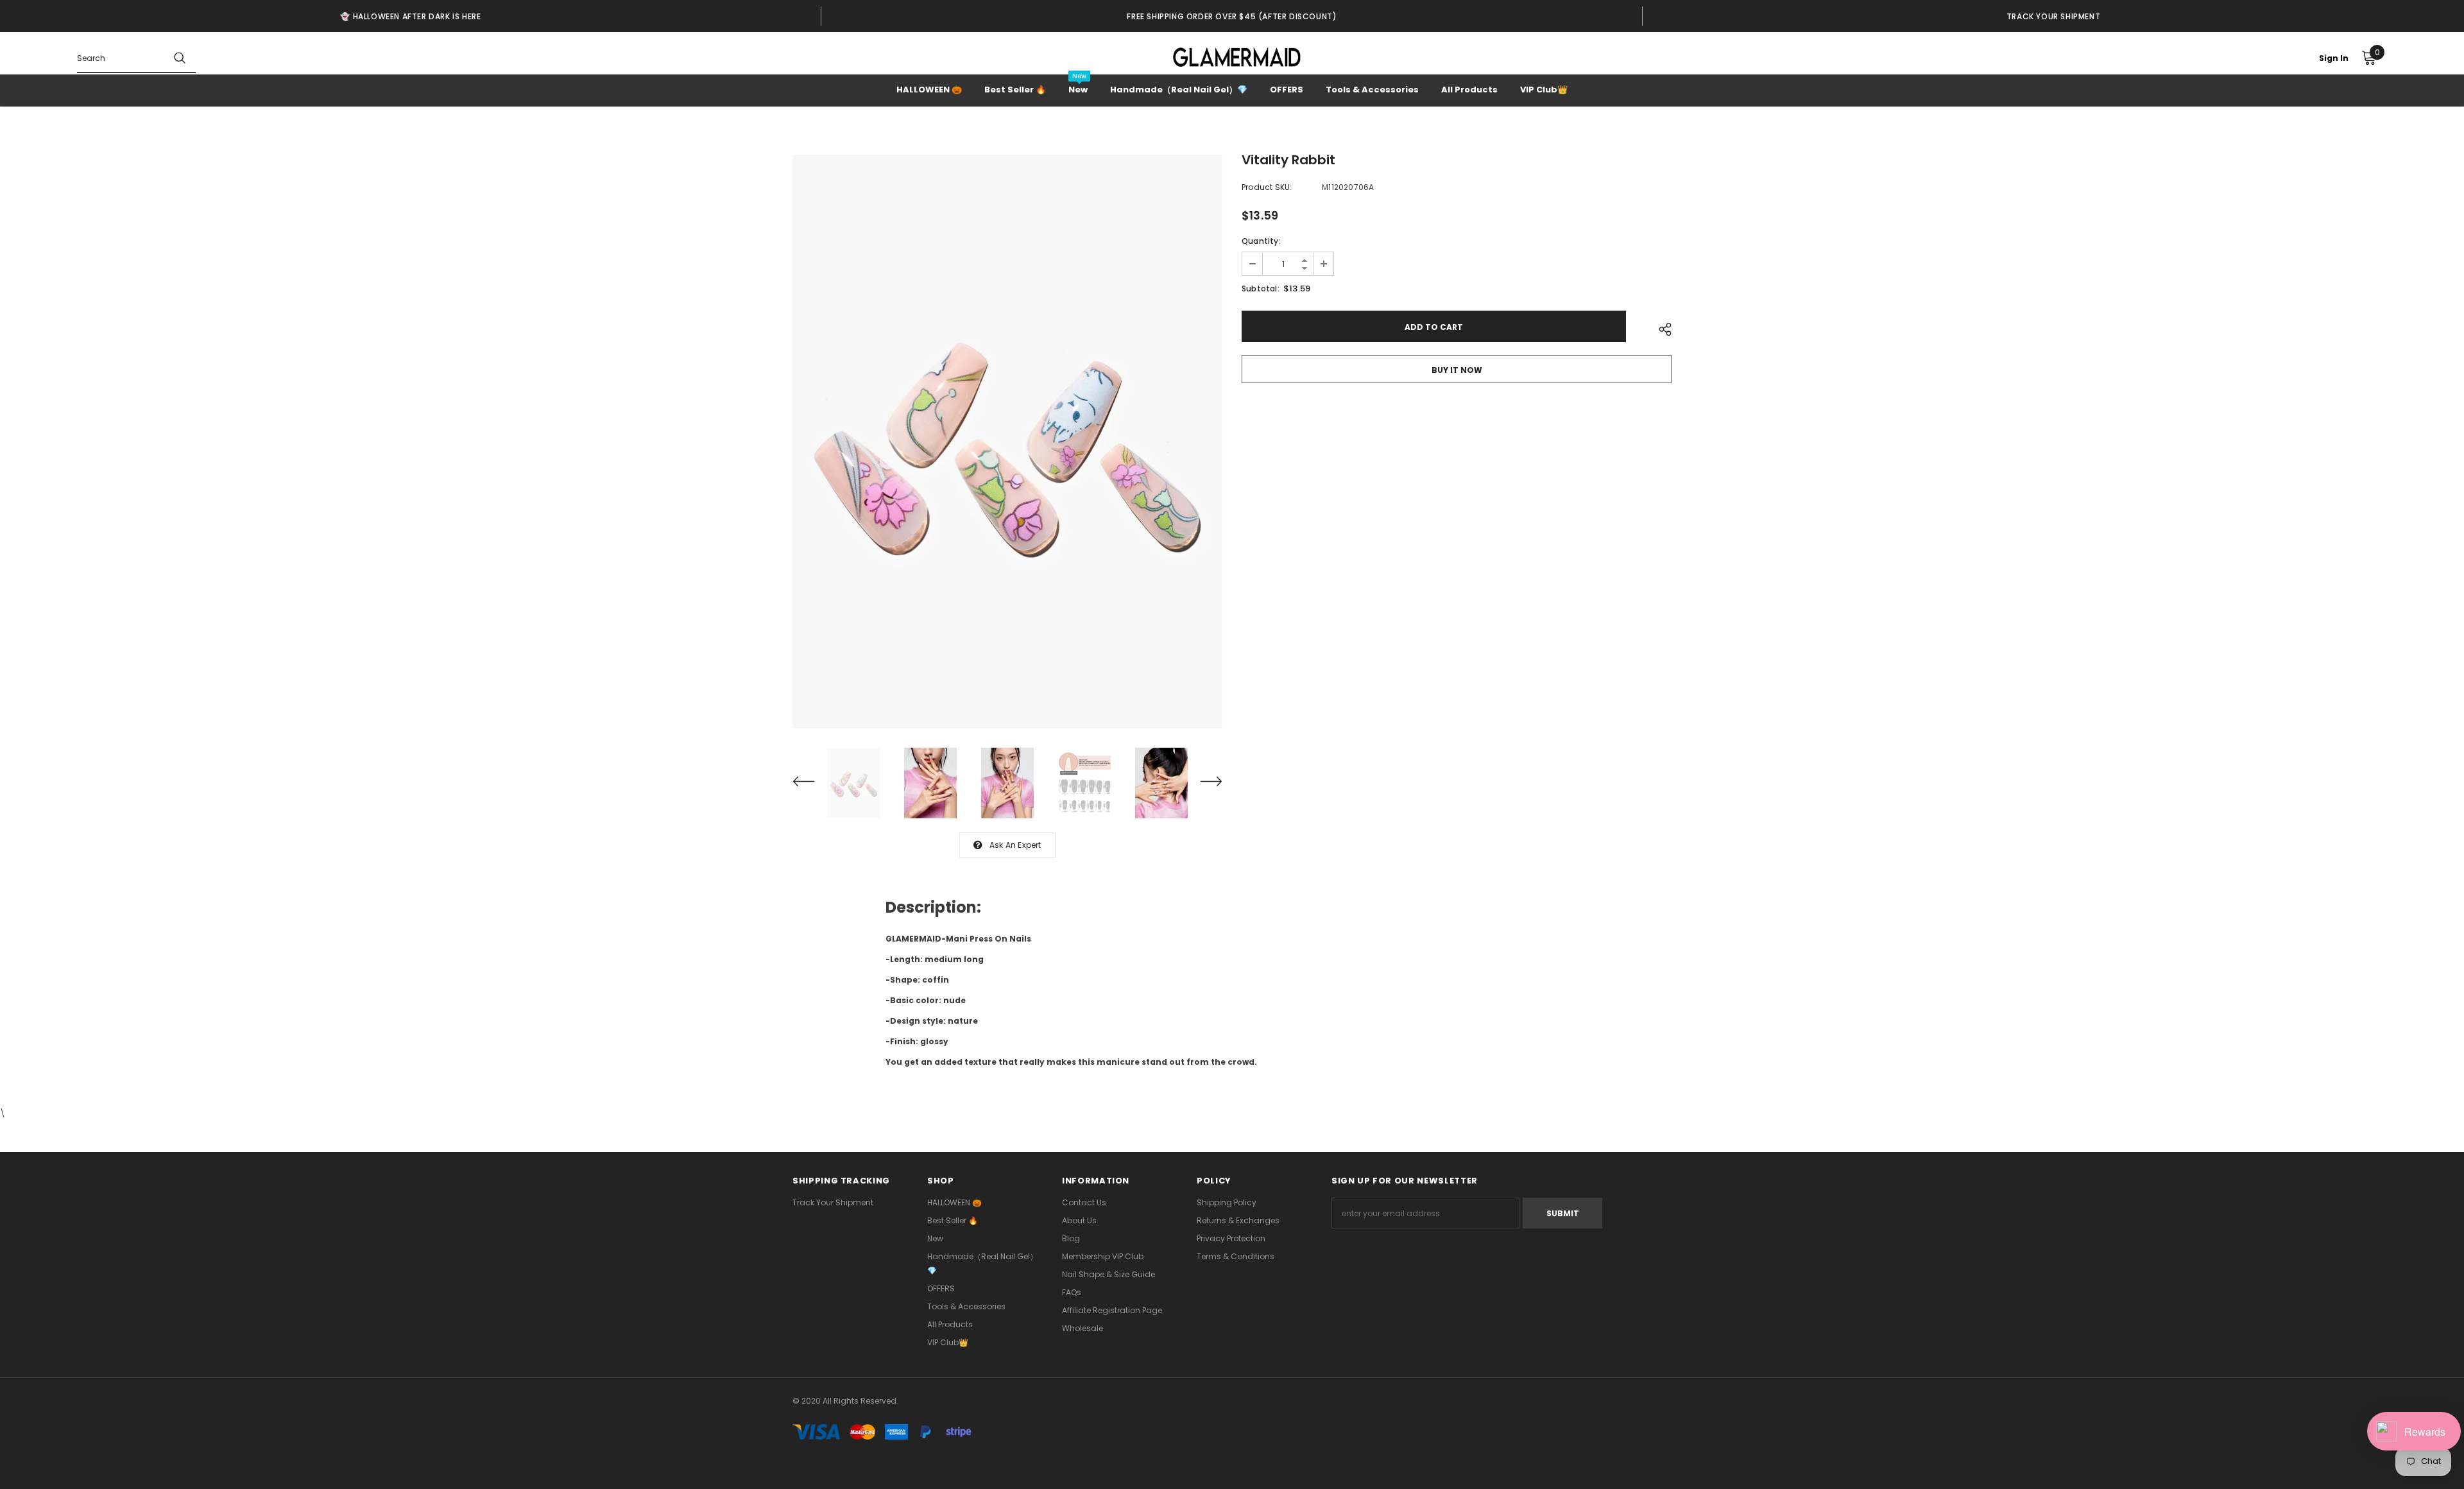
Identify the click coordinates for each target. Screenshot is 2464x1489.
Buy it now (1457, 370)
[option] (411, 16)
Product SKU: (1267, 187)
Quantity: (1261, 241)
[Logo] (1237, 57)
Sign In (2334, 58)
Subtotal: (1261, 288)
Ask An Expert (1015, 845)
